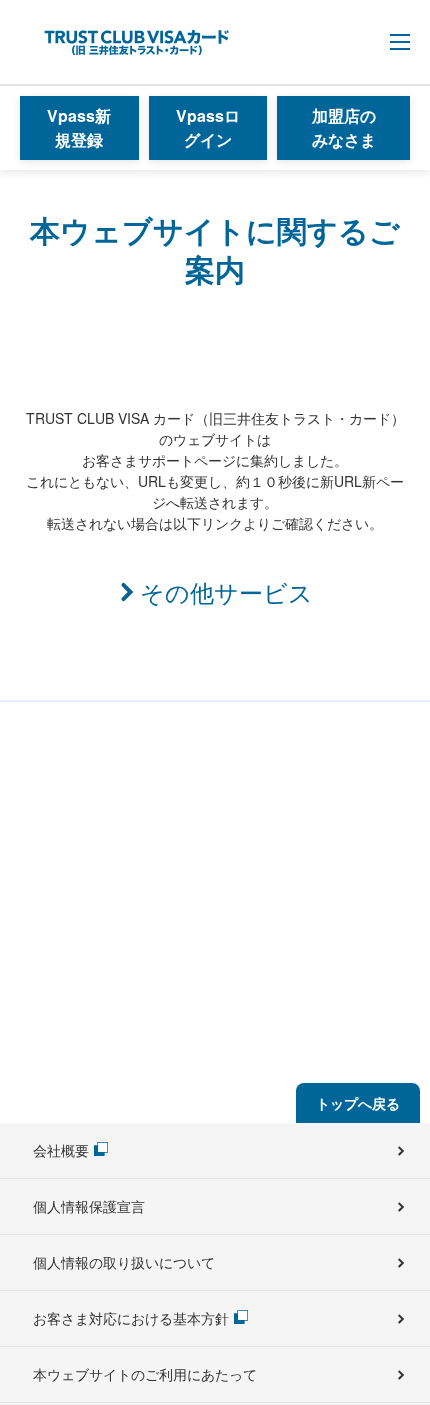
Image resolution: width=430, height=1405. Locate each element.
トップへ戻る (358, 1103)
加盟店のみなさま (344, 127)
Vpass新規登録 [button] (79, 127)
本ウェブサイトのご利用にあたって (145, 1374)
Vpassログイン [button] (208, 127)
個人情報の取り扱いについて (124, 1262)
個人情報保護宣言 (89, 1206)
